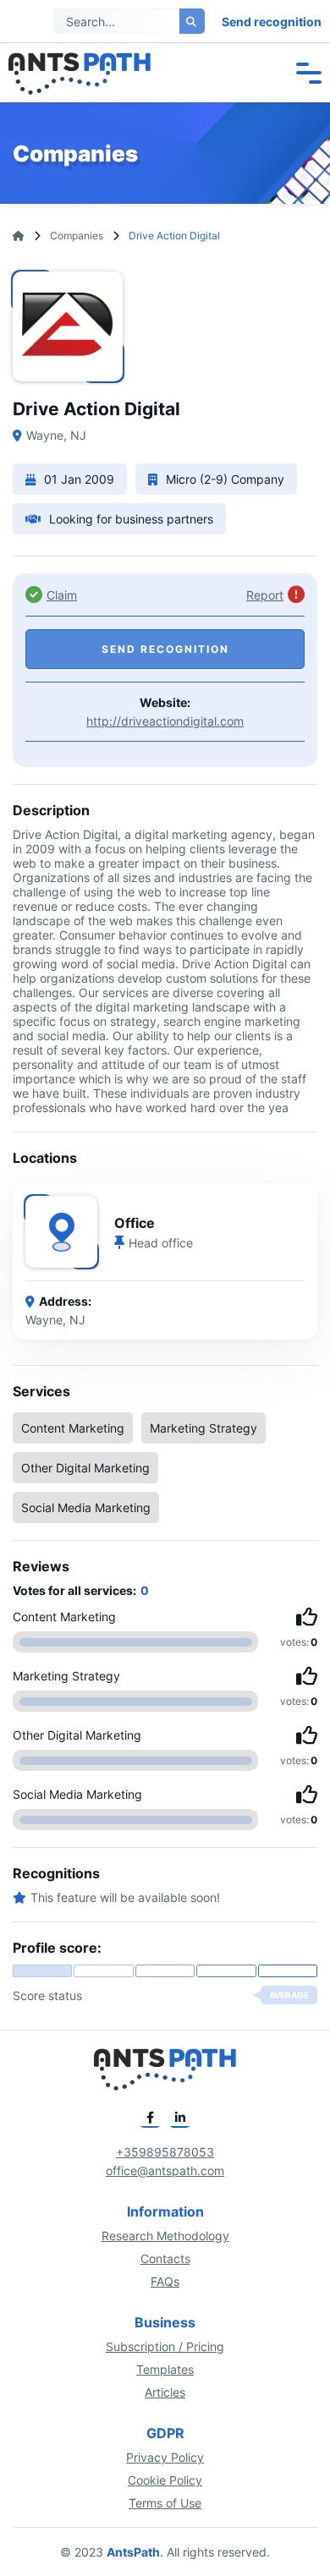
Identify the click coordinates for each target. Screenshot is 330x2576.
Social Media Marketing (86, 1507)
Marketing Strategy (203, 1428)
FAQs (165, 2281)
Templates (165, 2369)
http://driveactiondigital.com (165, 721)
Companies (77, 236)
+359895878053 (165, 2152)
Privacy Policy (165, 2457)
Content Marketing (73, 1428)
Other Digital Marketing (85, 1468)
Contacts (165, 2258)
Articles (165, 2392)
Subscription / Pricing (165, 2346)
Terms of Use (165, 2503)
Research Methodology (165, 2236)
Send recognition (272, 22)
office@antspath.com (165, 2170)
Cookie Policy (165, 2480)
